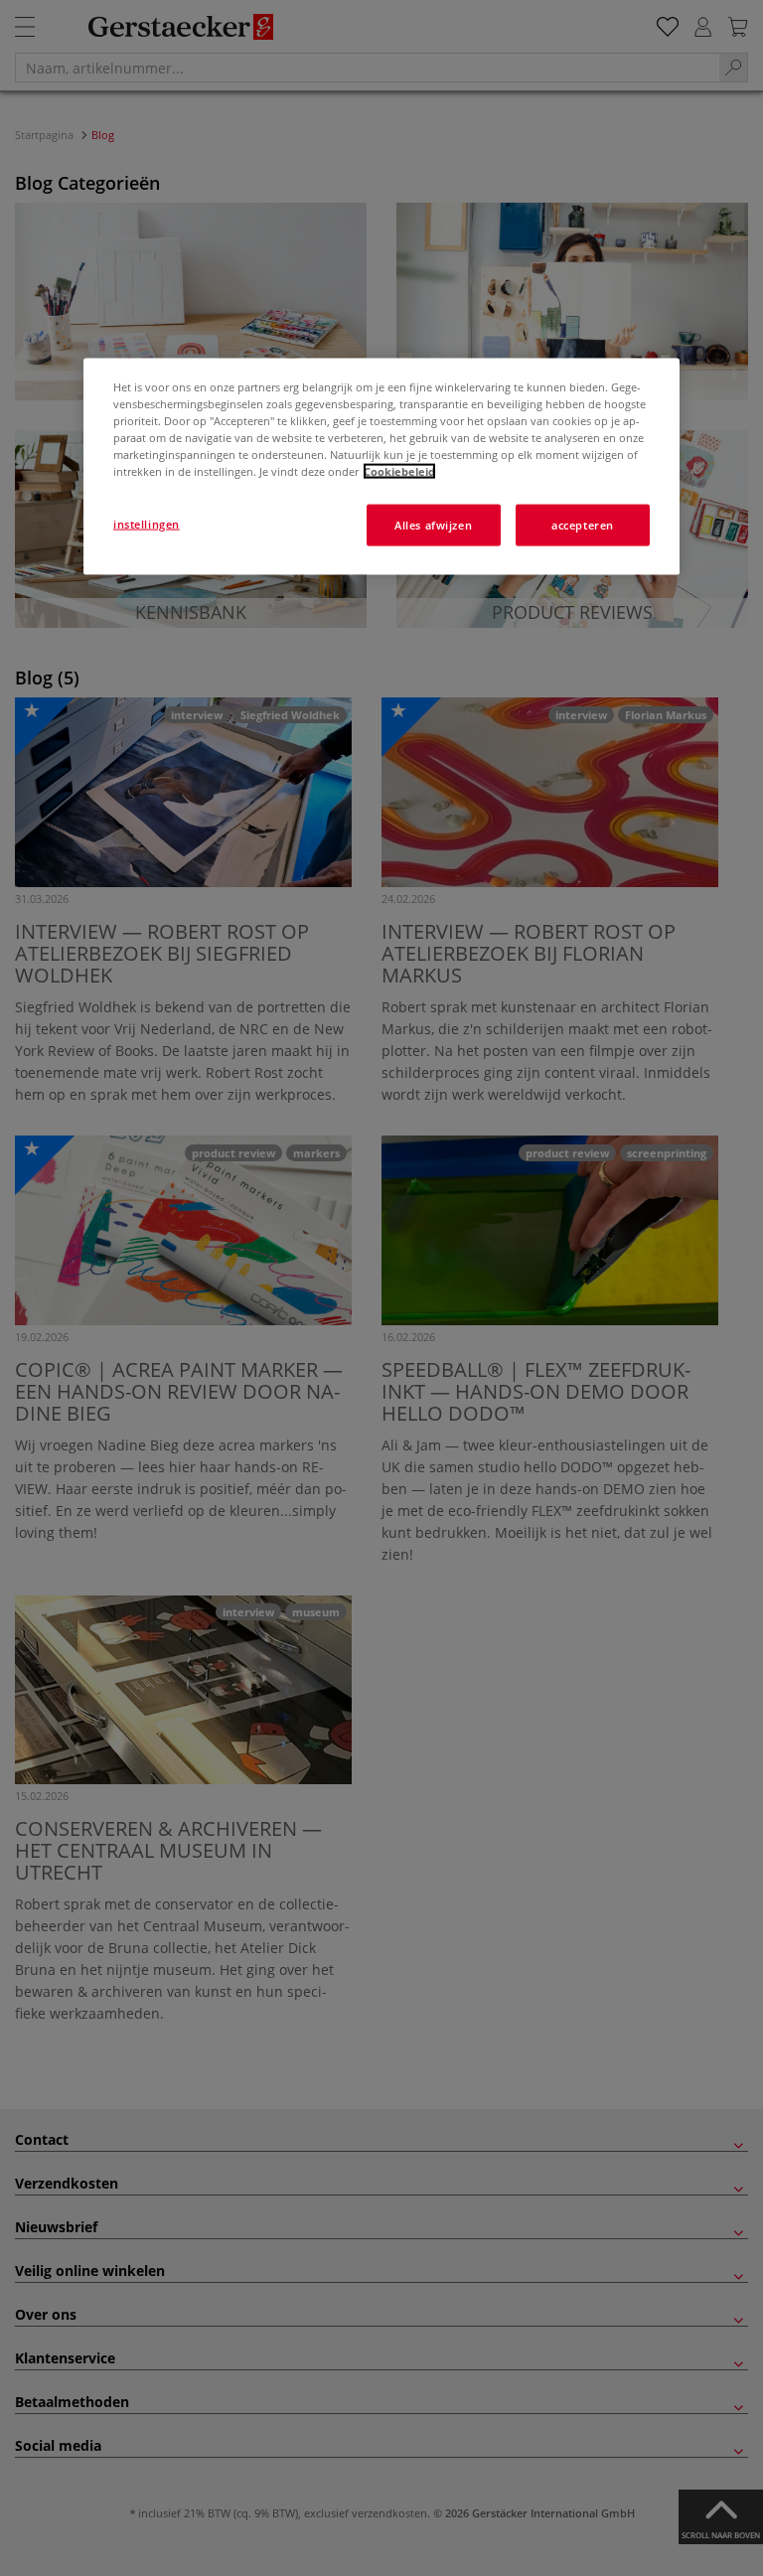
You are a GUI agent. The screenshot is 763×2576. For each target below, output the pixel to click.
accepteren (583, 525)
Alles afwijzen (433, 525)
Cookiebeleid (399, 471)
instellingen (147, 524)
